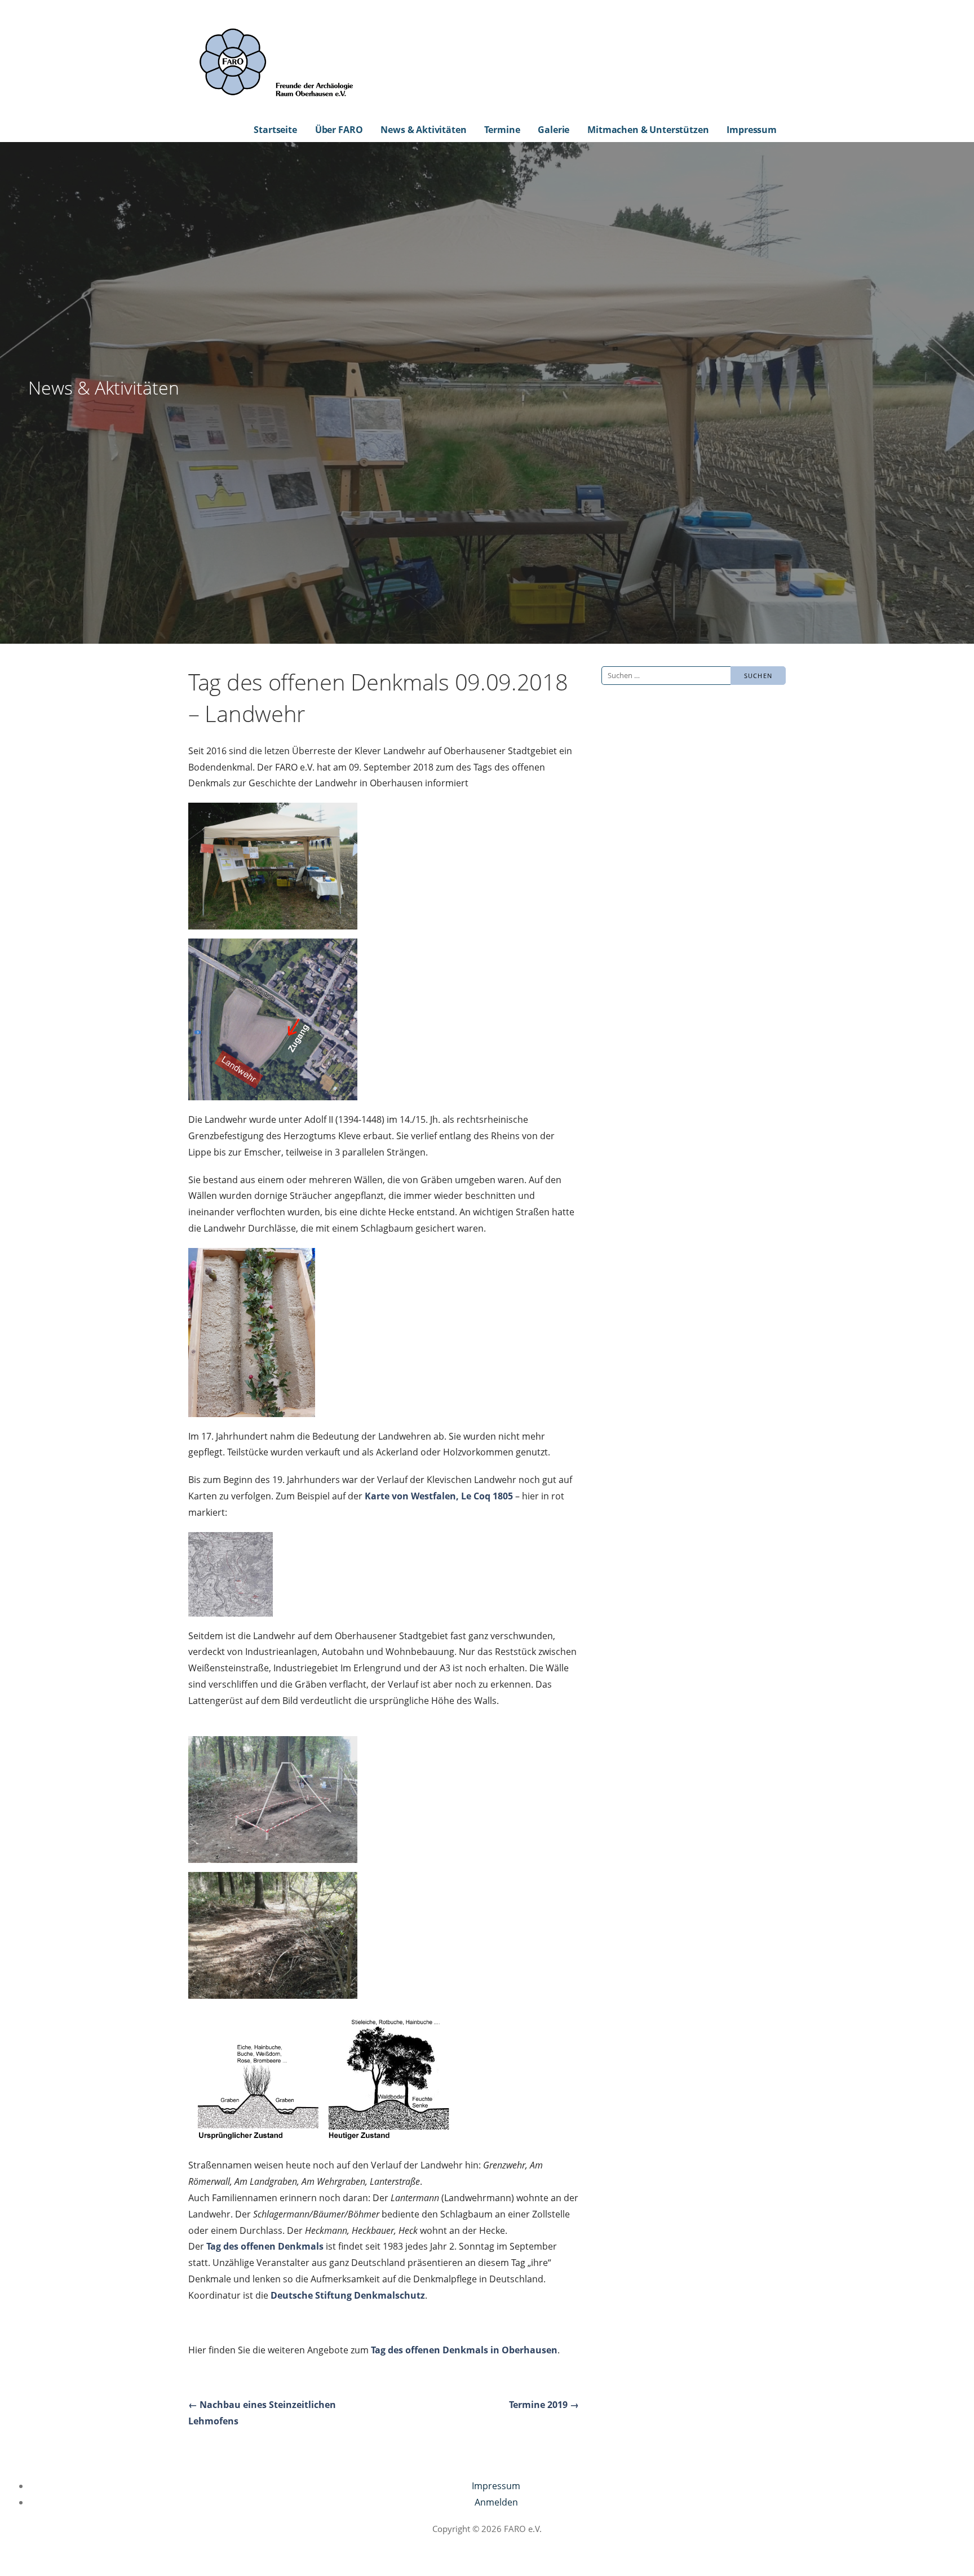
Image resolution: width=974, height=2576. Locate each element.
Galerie (554, 130)
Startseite (275, 130)
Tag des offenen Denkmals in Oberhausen (464, 2350)
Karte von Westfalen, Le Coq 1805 (439, 1496)
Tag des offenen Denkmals (265, 2246)
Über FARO (339, 130)
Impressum (752, 130)
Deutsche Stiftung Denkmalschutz (348, 2295)
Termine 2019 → (544, 2405)
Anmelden (496, 2502)
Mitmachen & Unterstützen (648, 130)
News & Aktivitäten (423, 130)
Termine (502, 130)
